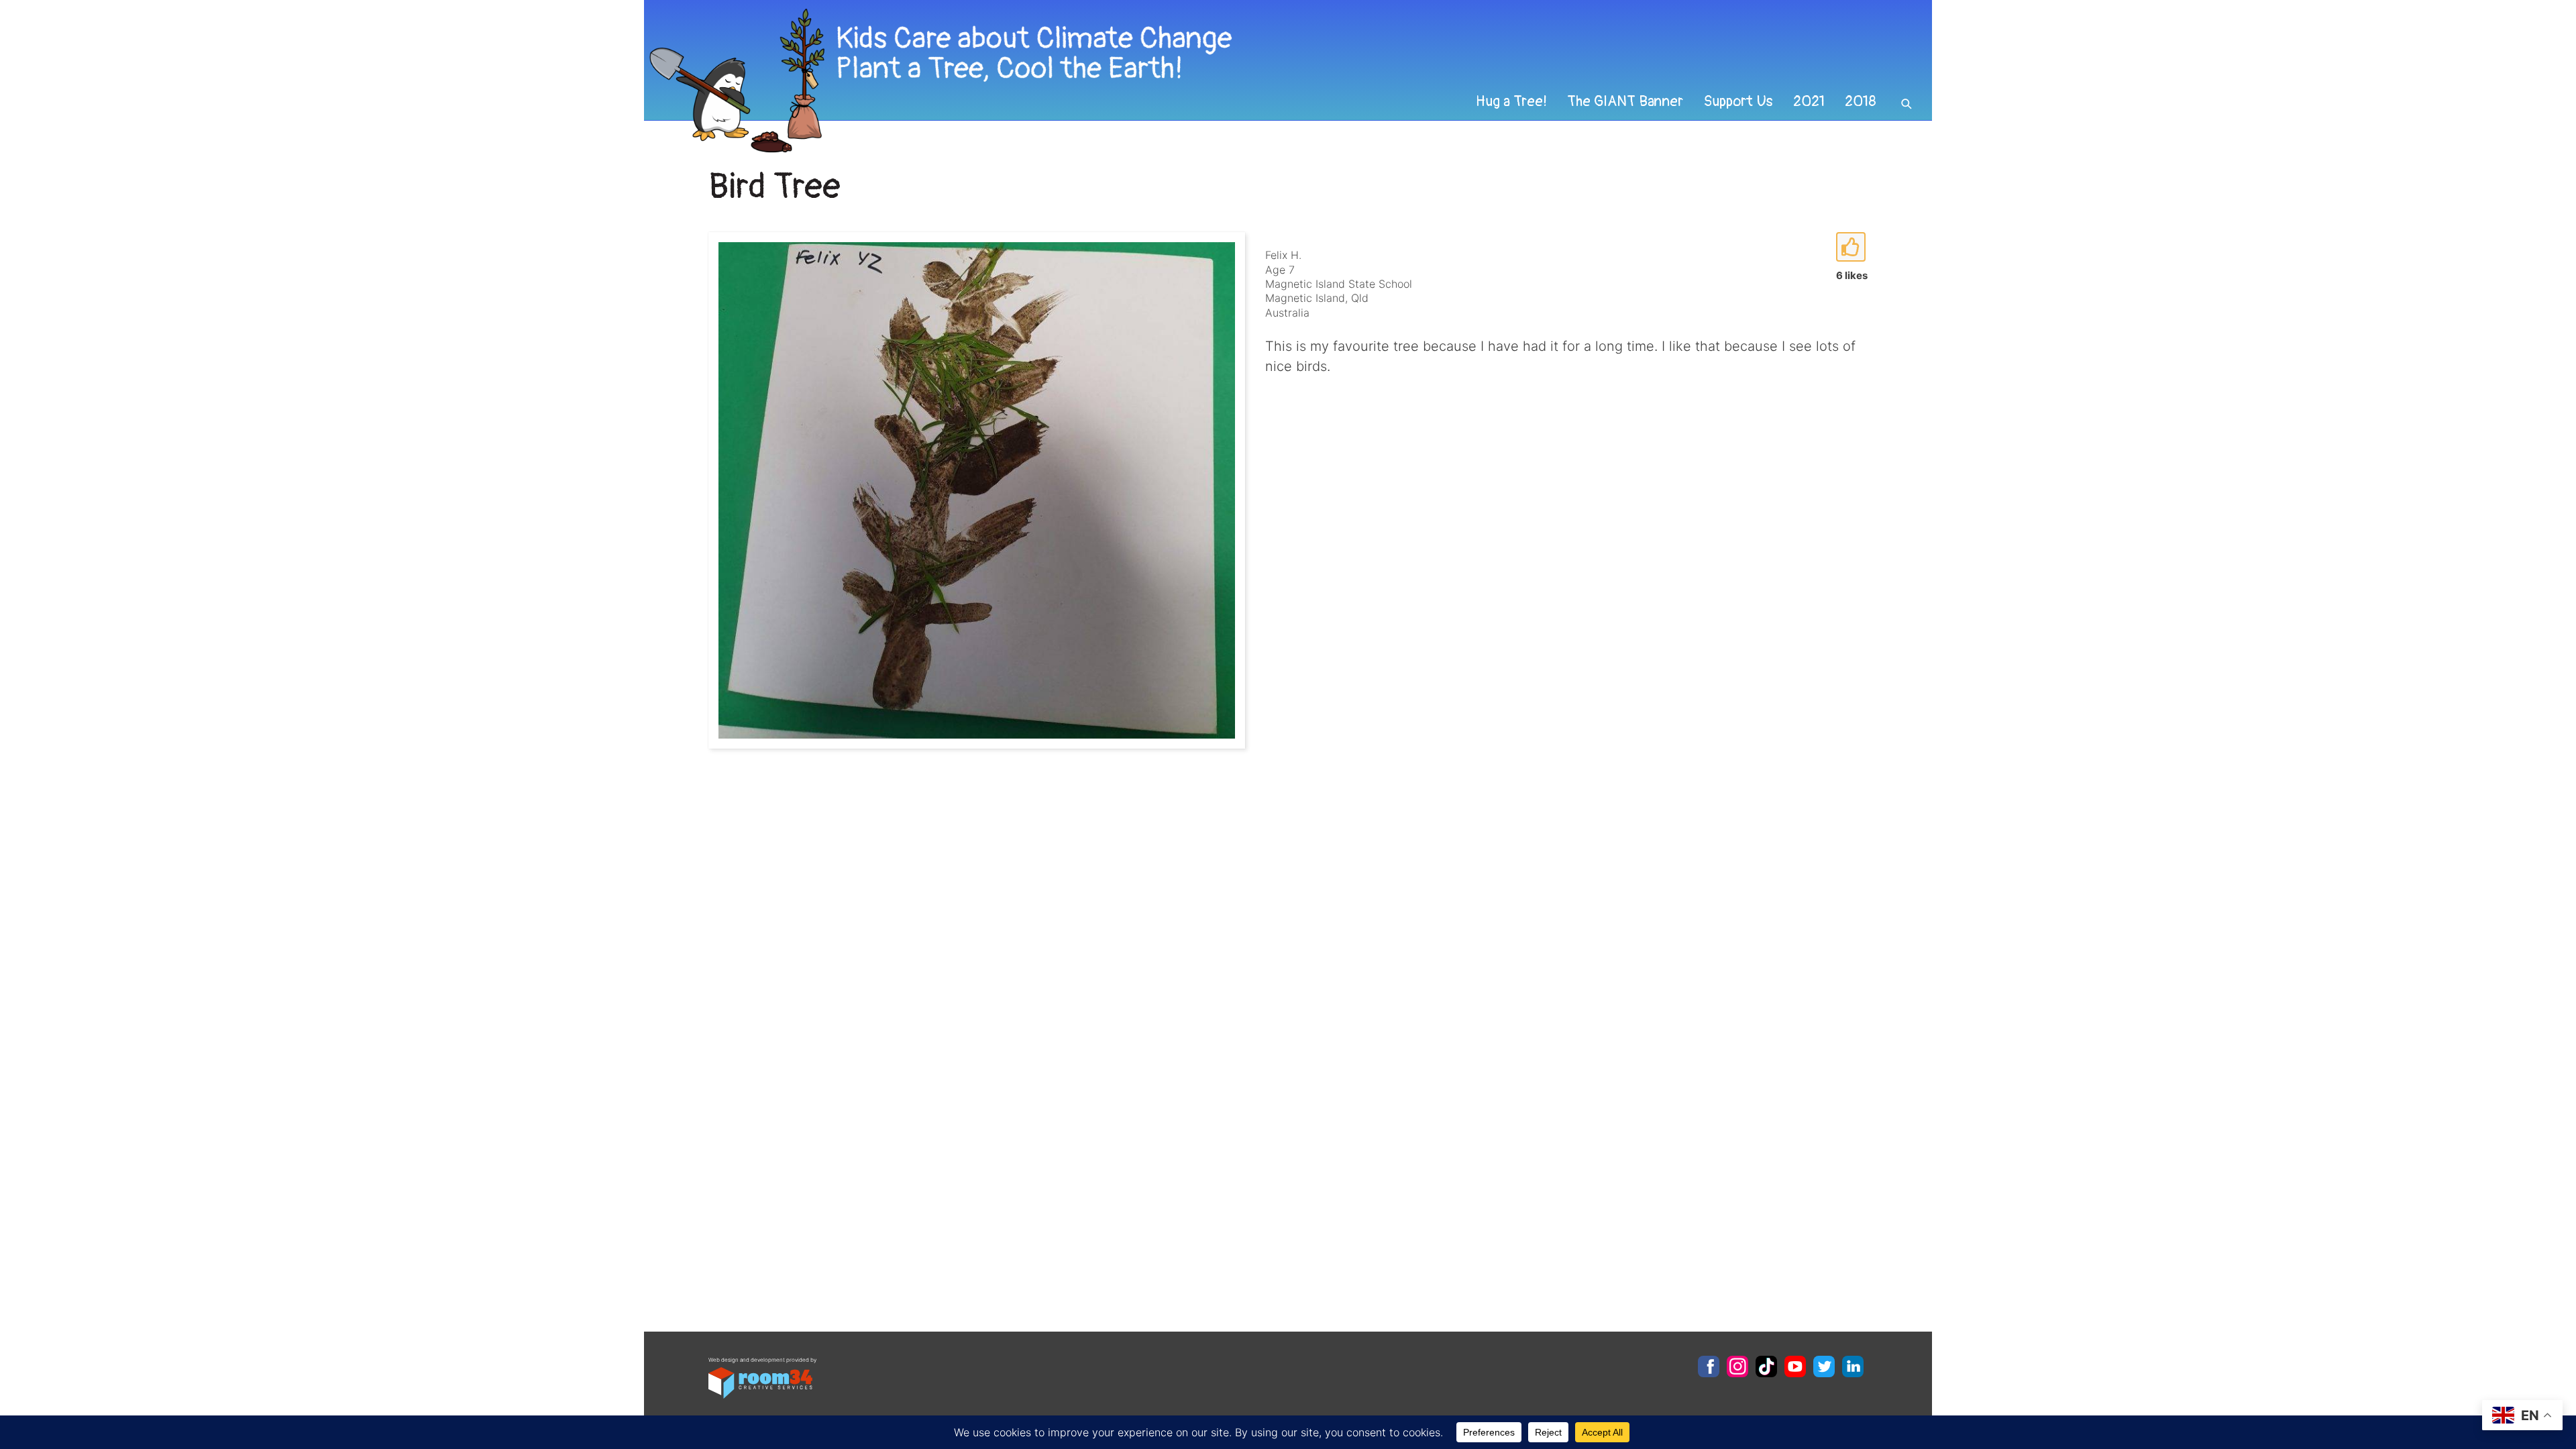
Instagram (1737, 1366)
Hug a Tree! (1511, 101)
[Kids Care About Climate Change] (1165, 81)
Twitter (1824, 1366)
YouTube (1795, 1366)
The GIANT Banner (1625, 101)
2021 (1809, 101)
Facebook (1709, 1366)
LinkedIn (1853, 1366)
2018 (1861, 101)
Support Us (1738, 101)
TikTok (1766, 1366)
